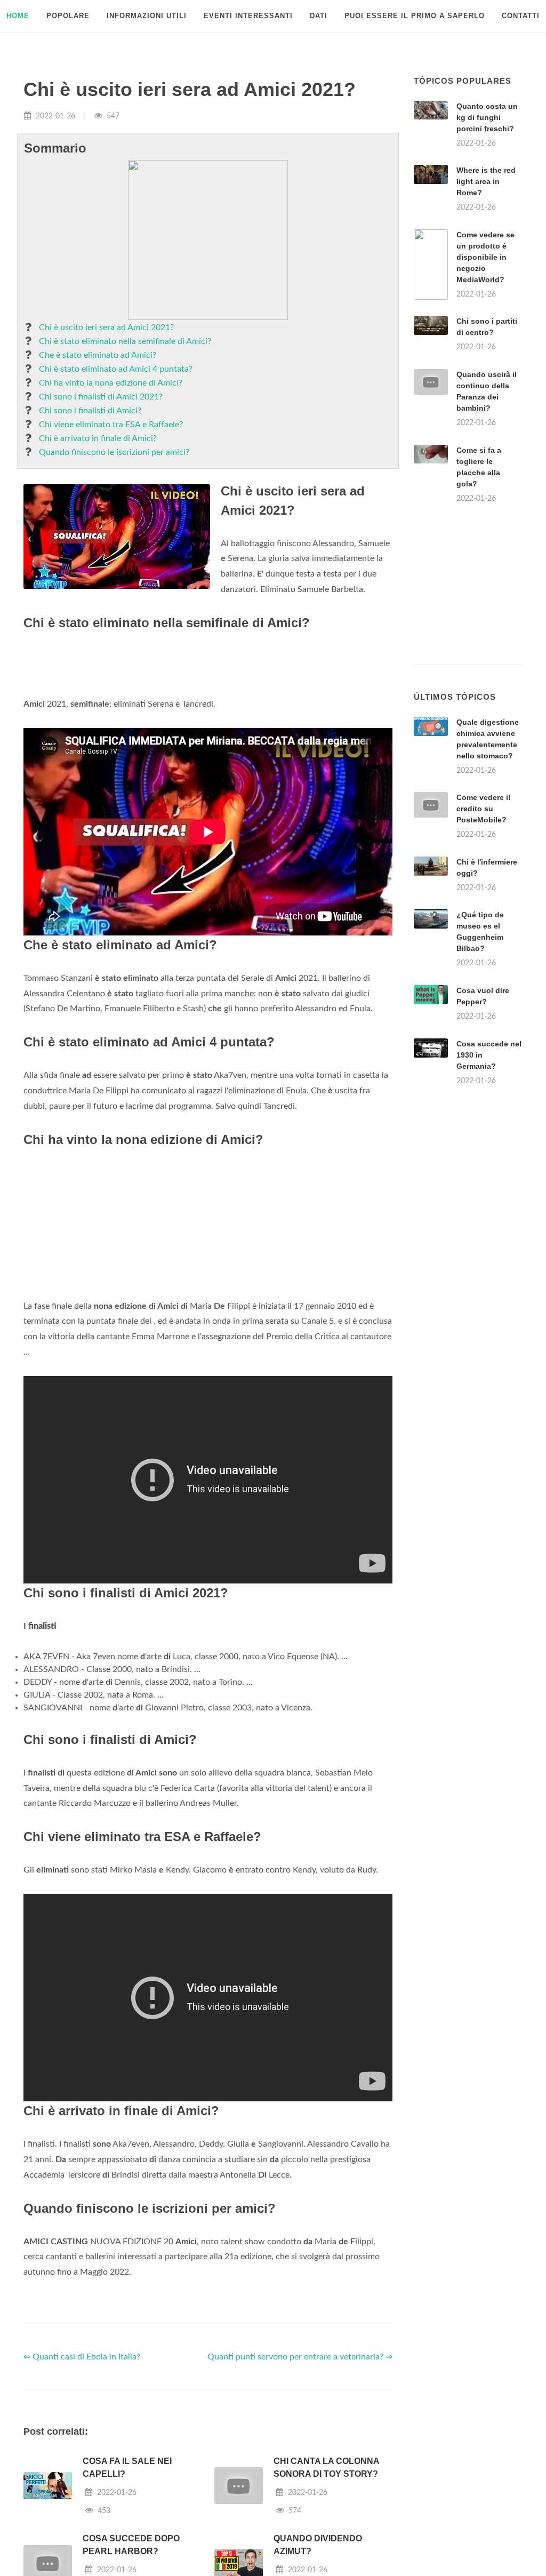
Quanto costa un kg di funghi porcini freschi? (487, 117)
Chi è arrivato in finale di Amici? (98, 438)
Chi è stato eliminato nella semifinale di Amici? (125, 341)
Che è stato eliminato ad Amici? (98, 355)
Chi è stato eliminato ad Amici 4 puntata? (116, 369)
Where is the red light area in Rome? (486, 181)
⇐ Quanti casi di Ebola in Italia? (82, 2357)
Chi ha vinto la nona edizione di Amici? (111, 383)
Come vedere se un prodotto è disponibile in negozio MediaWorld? (485, 257)
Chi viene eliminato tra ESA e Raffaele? (111, 425)
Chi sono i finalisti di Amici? (90, 411)
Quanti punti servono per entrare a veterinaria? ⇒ (300, 2357)
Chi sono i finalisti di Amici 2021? (101, 397)
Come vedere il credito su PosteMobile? (483, 809)
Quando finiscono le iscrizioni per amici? (114, 452)
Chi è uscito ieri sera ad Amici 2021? (106, 327)
